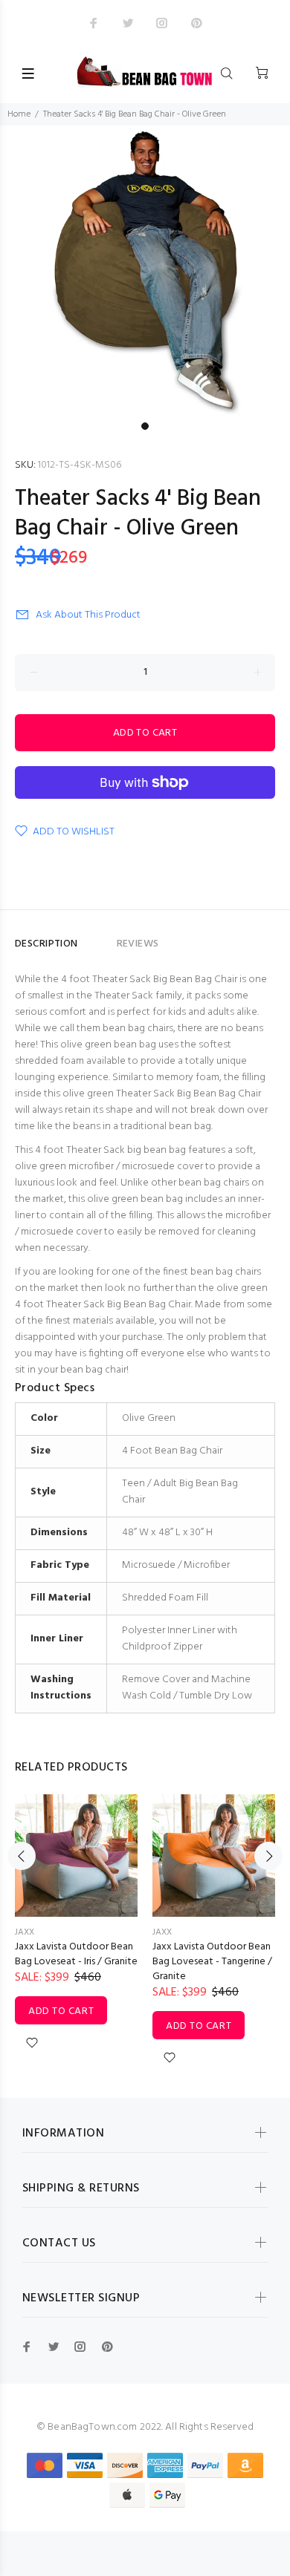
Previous (22, 1856)
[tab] (97, 938)
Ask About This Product (88, 615)
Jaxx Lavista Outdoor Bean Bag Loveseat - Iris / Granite (76, 1954)
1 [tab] (145, 426)
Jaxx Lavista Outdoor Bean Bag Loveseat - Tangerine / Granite (212, 1962)
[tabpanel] (145, 270)
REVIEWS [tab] (138, 944)
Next (268, 1856)
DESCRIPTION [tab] (46, 944)
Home (19, 114)
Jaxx (25, 1932)
